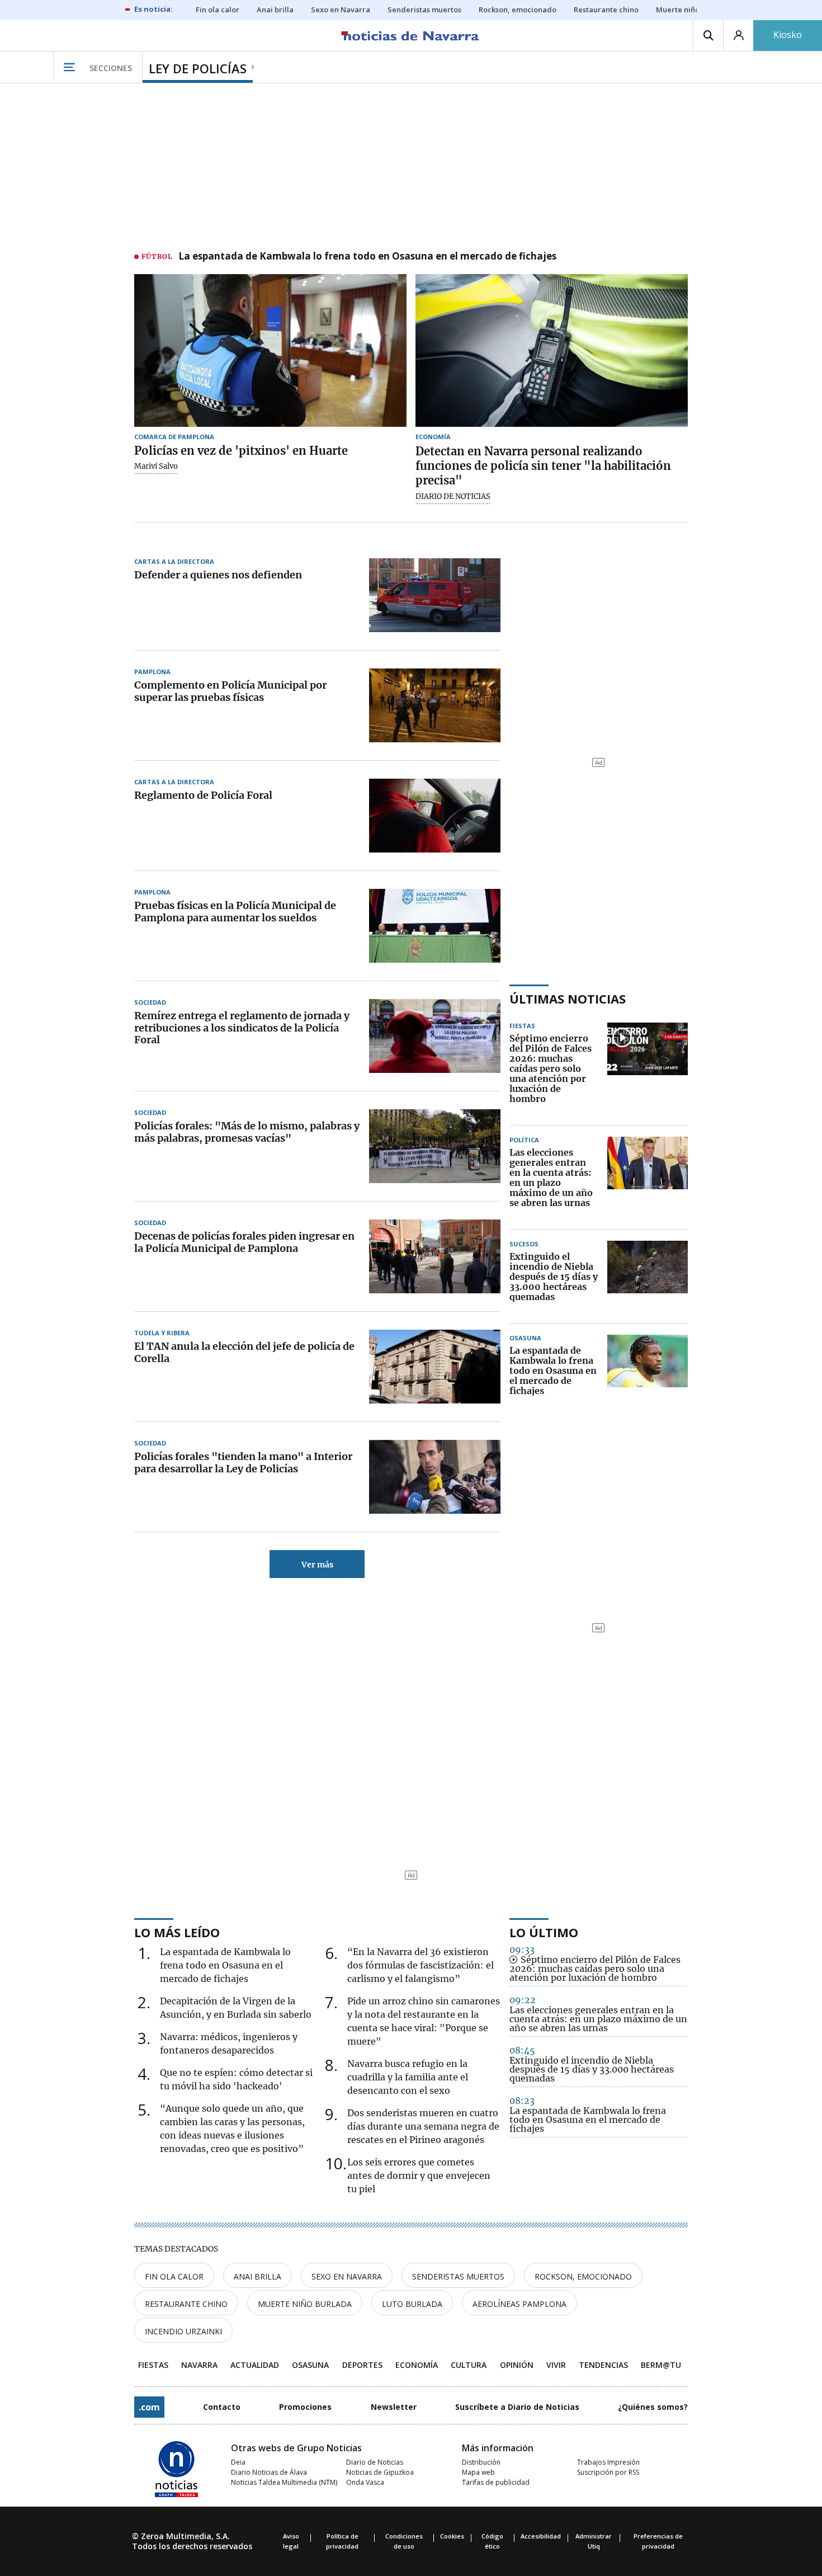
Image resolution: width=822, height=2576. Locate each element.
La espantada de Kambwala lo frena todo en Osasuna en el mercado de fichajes (367, 257)
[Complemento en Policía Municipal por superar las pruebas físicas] (435, 705)
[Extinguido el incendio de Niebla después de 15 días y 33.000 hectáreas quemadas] (648, 1277)
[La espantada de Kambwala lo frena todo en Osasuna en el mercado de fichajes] (648, 1371)
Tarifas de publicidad (496, 2482)
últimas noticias (568, 999)
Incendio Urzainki (183, 2331)
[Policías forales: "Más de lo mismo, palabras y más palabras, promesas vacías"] (435, 1146)
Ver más (317, 1565)
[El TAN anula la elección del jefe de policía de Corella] (435, 1367)
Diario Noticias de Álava (269, 2472)
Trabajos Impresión (608, 2462)
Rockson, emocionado (583, 2276)
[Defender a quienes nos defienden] (435, 595)
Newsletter (394, 2407)
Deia (238, 2462)
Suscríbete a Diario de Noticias (517, 2407)
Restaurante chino (186, 2304)
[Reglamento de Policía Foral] (435, 816)
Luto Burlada (412, 2304)
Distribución (481, 2462)
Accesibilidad (541, 2536)
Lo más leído (177, 1932)
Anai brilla (258, 2276)
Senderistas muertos (458, 2276)
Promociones (305, 2407)
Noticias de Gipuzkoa (380, 2472)
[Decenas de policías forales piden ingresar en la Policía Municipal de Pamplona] (435, 1256)
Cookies (452, 2536)
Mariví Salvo (156, 467)
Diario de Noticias (375, 2462)
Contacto (222, 2407)
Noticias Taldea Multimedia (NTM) (284, 2482)
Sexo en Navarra (347, 2276)
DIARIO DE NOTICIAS (453, 497)
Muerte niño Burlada (305, 2304)
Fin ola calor (174, 2276)
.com (149, 2407)
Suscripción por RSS (608, 2472)
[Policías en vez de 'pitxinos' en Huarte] (270, 351)
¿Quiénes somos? (653, 2407)
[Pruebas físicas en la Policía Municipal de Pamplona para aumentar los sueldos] (435, 926)
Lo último (544, 1932)
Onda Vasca (365, 2482)
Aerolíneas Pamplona (519, 2304)
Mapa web (478, 2472)
